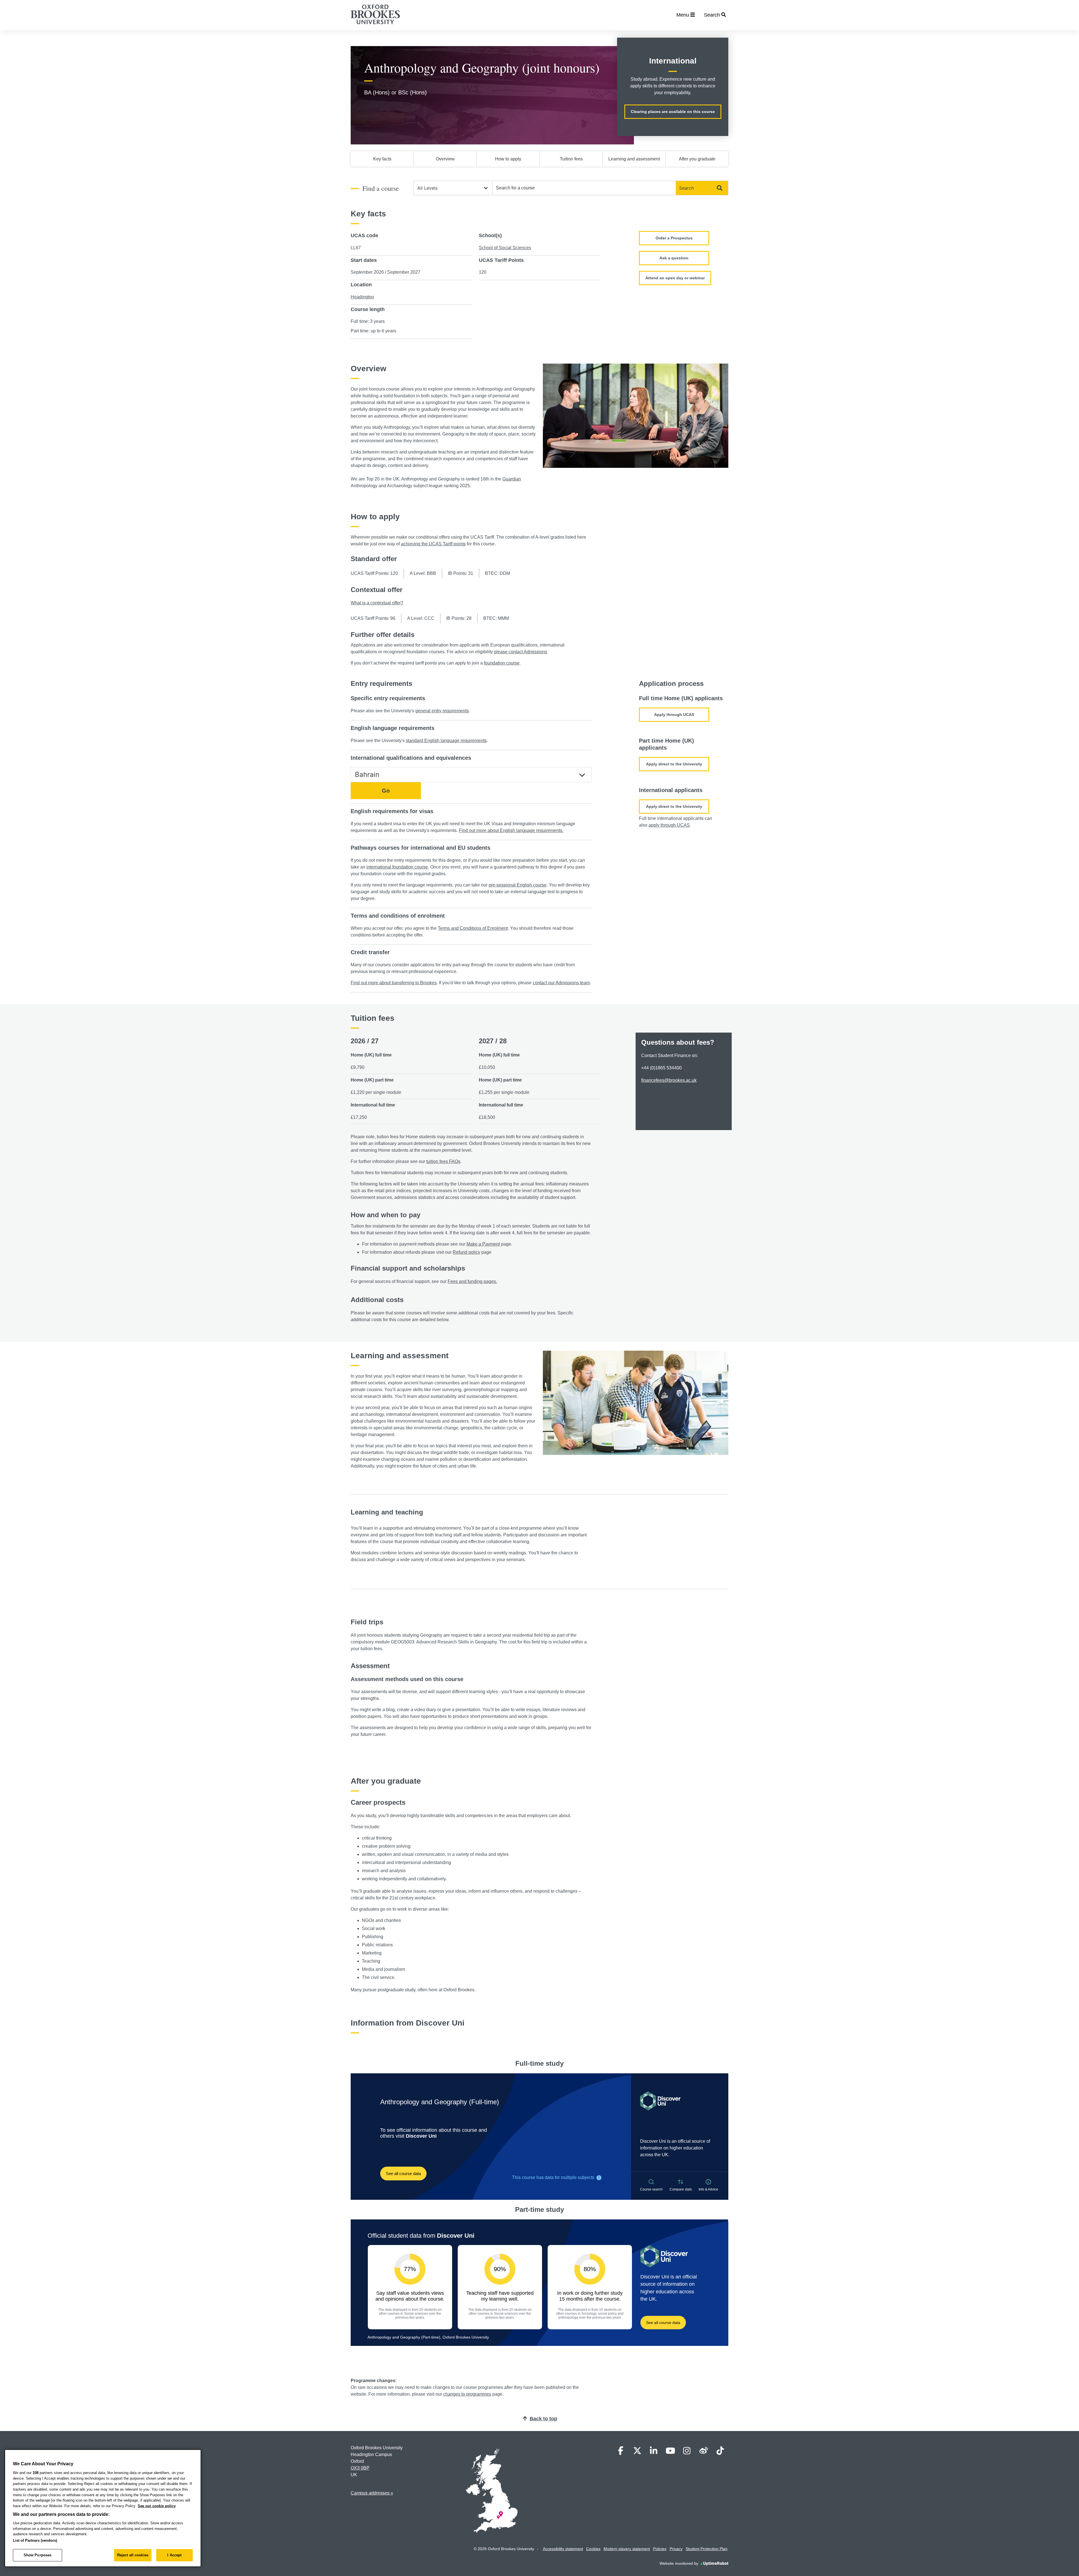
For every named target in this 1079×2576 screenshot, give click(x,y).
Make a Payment (483, 1244)
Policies (660, 2549)
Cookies (593, 2549)
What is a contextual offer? (377, 603)
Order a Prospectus (674, 238)
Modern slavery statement (627, 2549)
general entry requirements (442, 711)
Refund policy (466, 1252)
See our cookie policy (157, 2506)
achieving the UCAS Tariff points (433, 544)
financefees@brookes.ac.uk (669, 1080)
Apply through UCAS (674, 715)
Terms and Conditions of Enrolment (473, 928)
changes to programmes (467, 2394)
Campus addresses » (372, 2493)
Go (386, 791)
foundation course (502, 663)
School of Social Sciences (505, 248)
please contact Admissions (521, 652)
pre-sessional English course (518, 885)
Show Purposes (38, 2555)
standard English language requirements (446, 741)
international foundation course (397, 867)
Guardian (512, 479)
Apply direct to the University (674, 764)
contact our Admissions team (561, 983)
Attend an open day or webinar (675, 278)
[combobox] (584, 188)
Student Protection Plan (707, 2549)
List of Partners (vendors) (35, 2540)
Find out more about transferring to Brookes (394, 983)
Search (686, 188)
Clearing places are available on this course (673, 112)
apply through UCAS (669, 825)
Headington (362, 297)
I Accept (174, 2555)
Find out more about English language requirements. (511, 830)
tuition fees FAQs (443, 1161)
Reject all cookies (133, 2555)
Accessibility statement (563, 2549)
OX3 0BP (360, 2468)
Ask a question (674, 258)
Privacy (676, 2549)
